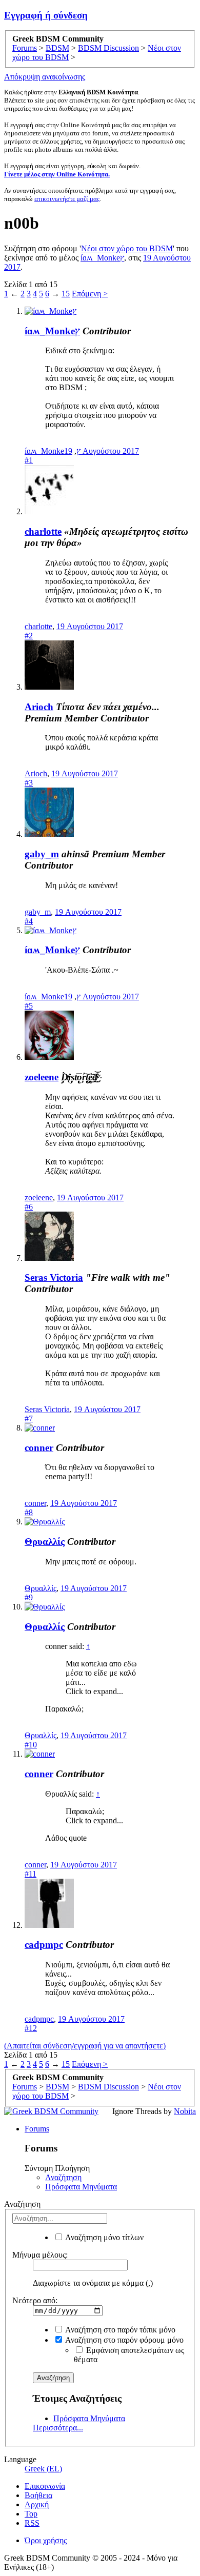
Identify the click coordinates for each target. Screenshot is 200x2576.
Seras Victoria (54, 1277)
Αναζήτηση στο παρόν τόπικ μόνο (119, 2330)
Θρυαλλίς (45, 1542)
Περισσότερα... (58, 2428)
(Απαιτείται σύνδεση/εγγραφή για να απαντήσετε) (85, 2046)
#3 (29, 783)
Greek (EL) (43, 2469)
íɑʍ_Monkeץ (102, 258)
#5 (29, 1006)
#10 (31, 1745)
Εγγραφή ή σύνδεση (46, 15)
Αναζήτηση (63, 2177)
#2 (29, 636)
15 (66, 294)
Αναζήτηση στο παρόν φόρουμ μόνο (124, 2340)
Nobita (185, 2111)
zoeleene (42, 1077)
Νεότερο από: (35, 2300)
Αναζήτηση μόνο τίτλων (104, 2237)
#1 (29, 460)
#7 (29, 1418)
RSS (32, 2523)
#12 (31, 2028)
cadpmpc (44, 1945)
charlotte (43, 531)
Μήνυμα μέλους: (40, 2255)
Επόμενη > (90, 294)
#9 (29, 1597)
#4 (29, 921)
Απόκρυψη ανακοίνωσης (45, 77)
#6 (29, 1207)
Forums (37, 2129)
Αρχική (37, 2504)
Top (31, 2514)
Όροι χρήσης (46, 2540)
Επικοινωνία (45, 2486)
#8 (29, 1512)
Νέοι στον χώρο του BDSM (127, 248)
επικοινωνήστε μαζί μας (67, 199)
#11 (31, 1874)
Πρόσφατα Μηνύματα (81, 2187)
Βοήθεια (38, 2495)
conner (39, 1448)
